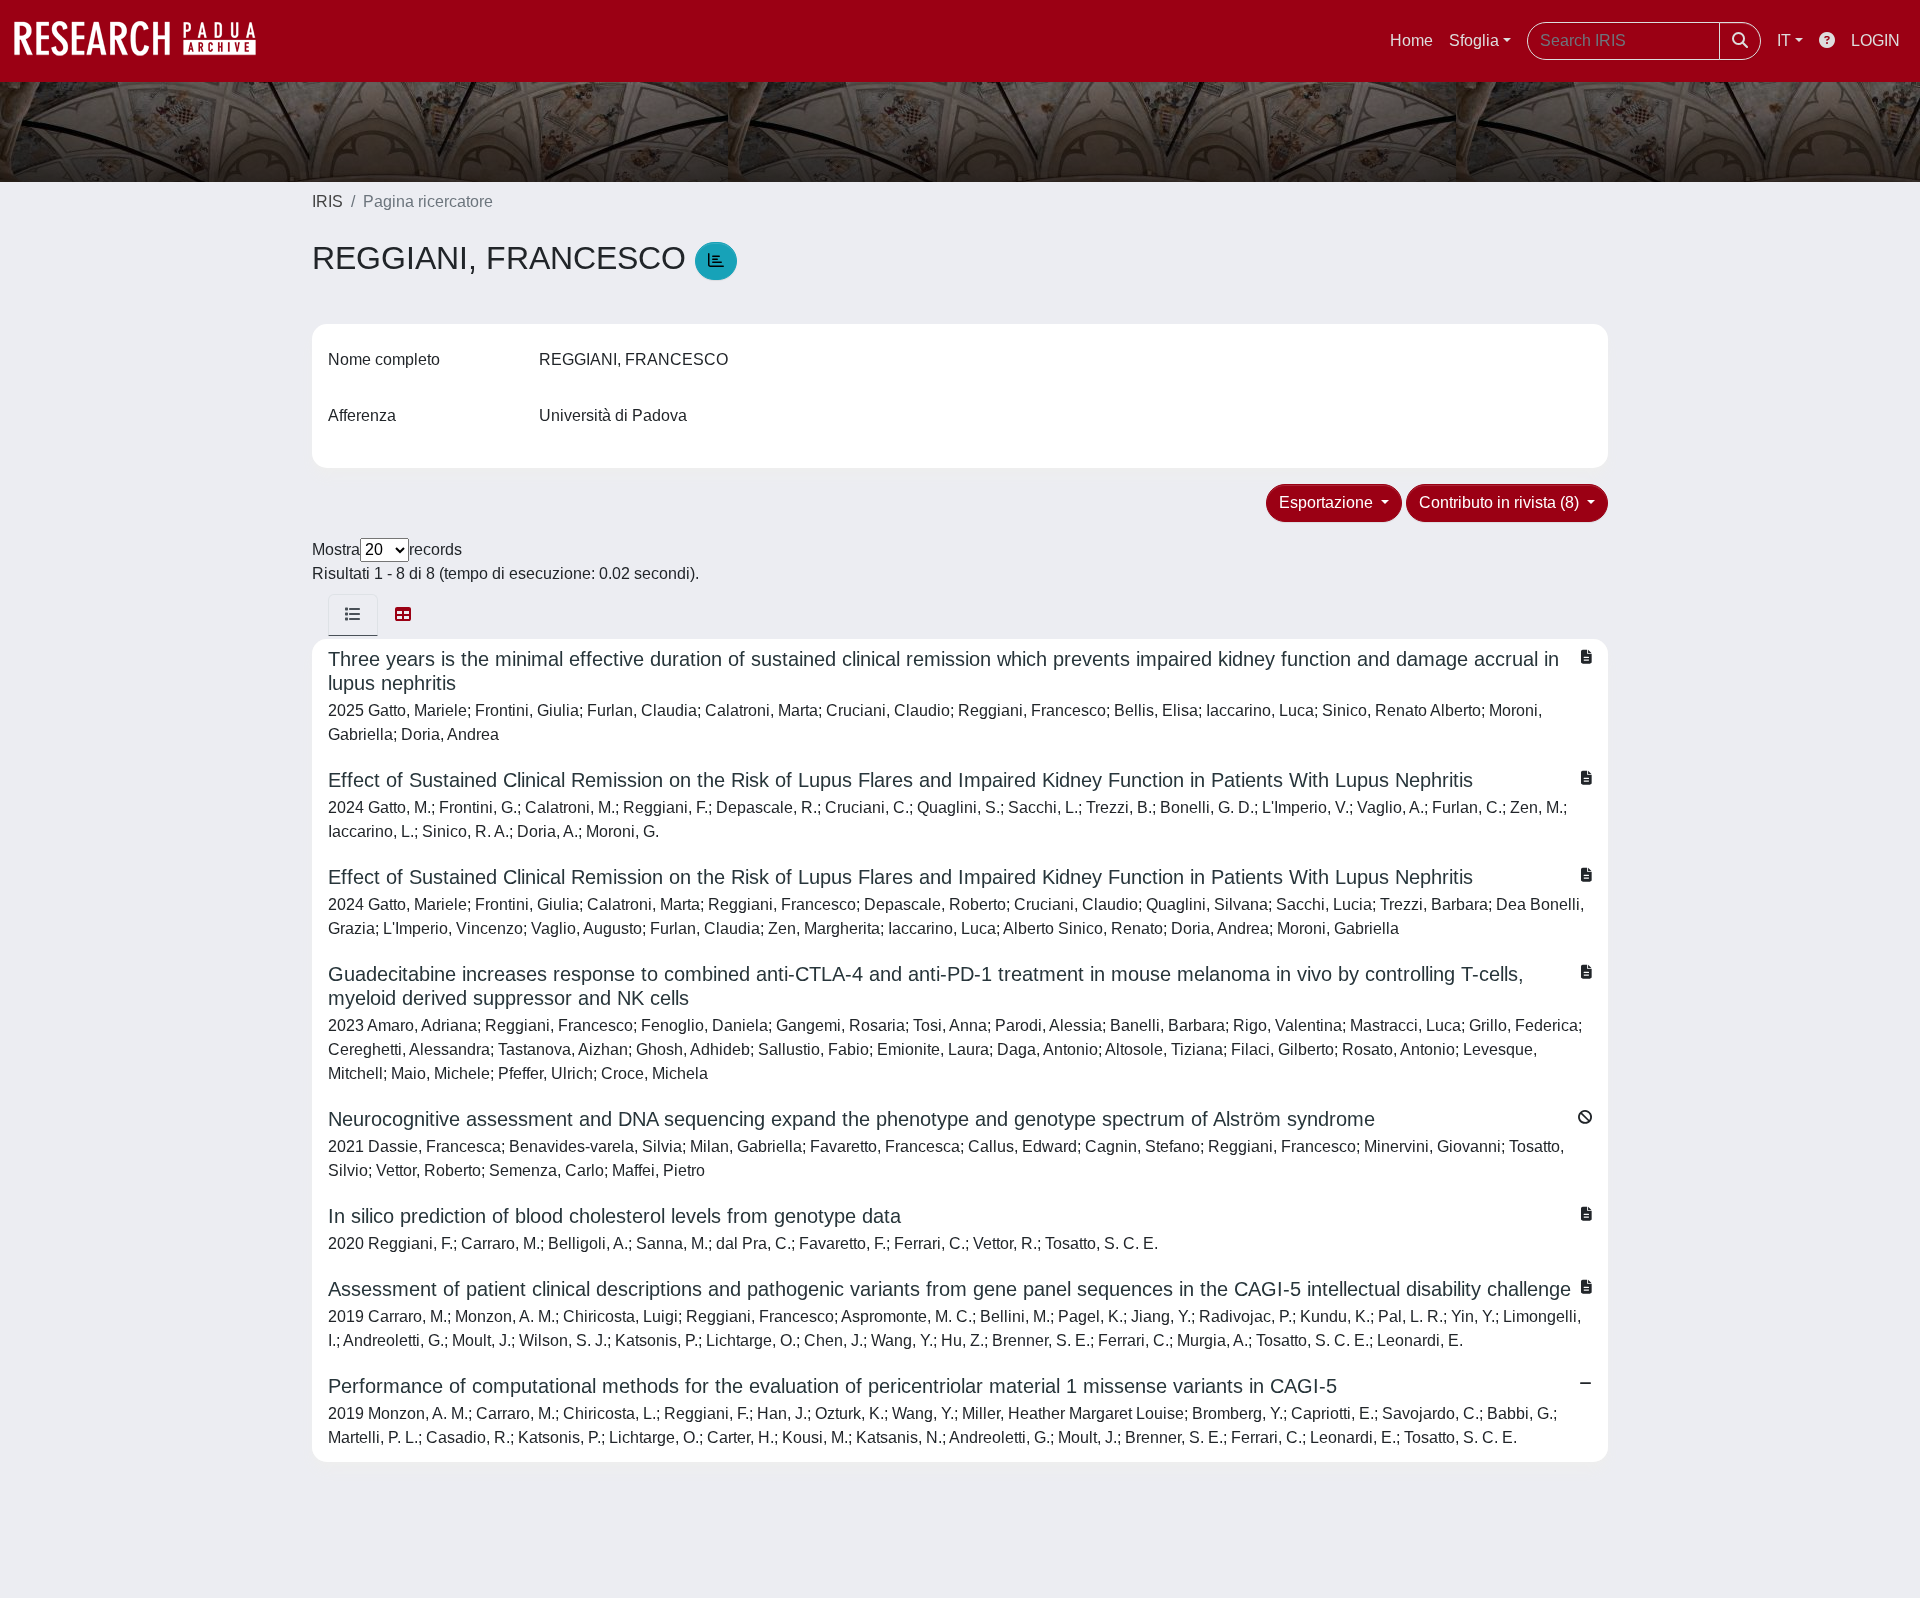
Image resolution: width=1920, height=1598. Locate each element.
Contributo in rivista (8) (1501, 502)
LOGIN (1875, 40)
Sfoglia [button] (1474, 40)
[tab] (353, 615)
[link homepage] (145, 41)
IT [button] (1784, 40)
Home (1411, 40)
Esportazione (1328, 502)
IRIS (327, 201)
